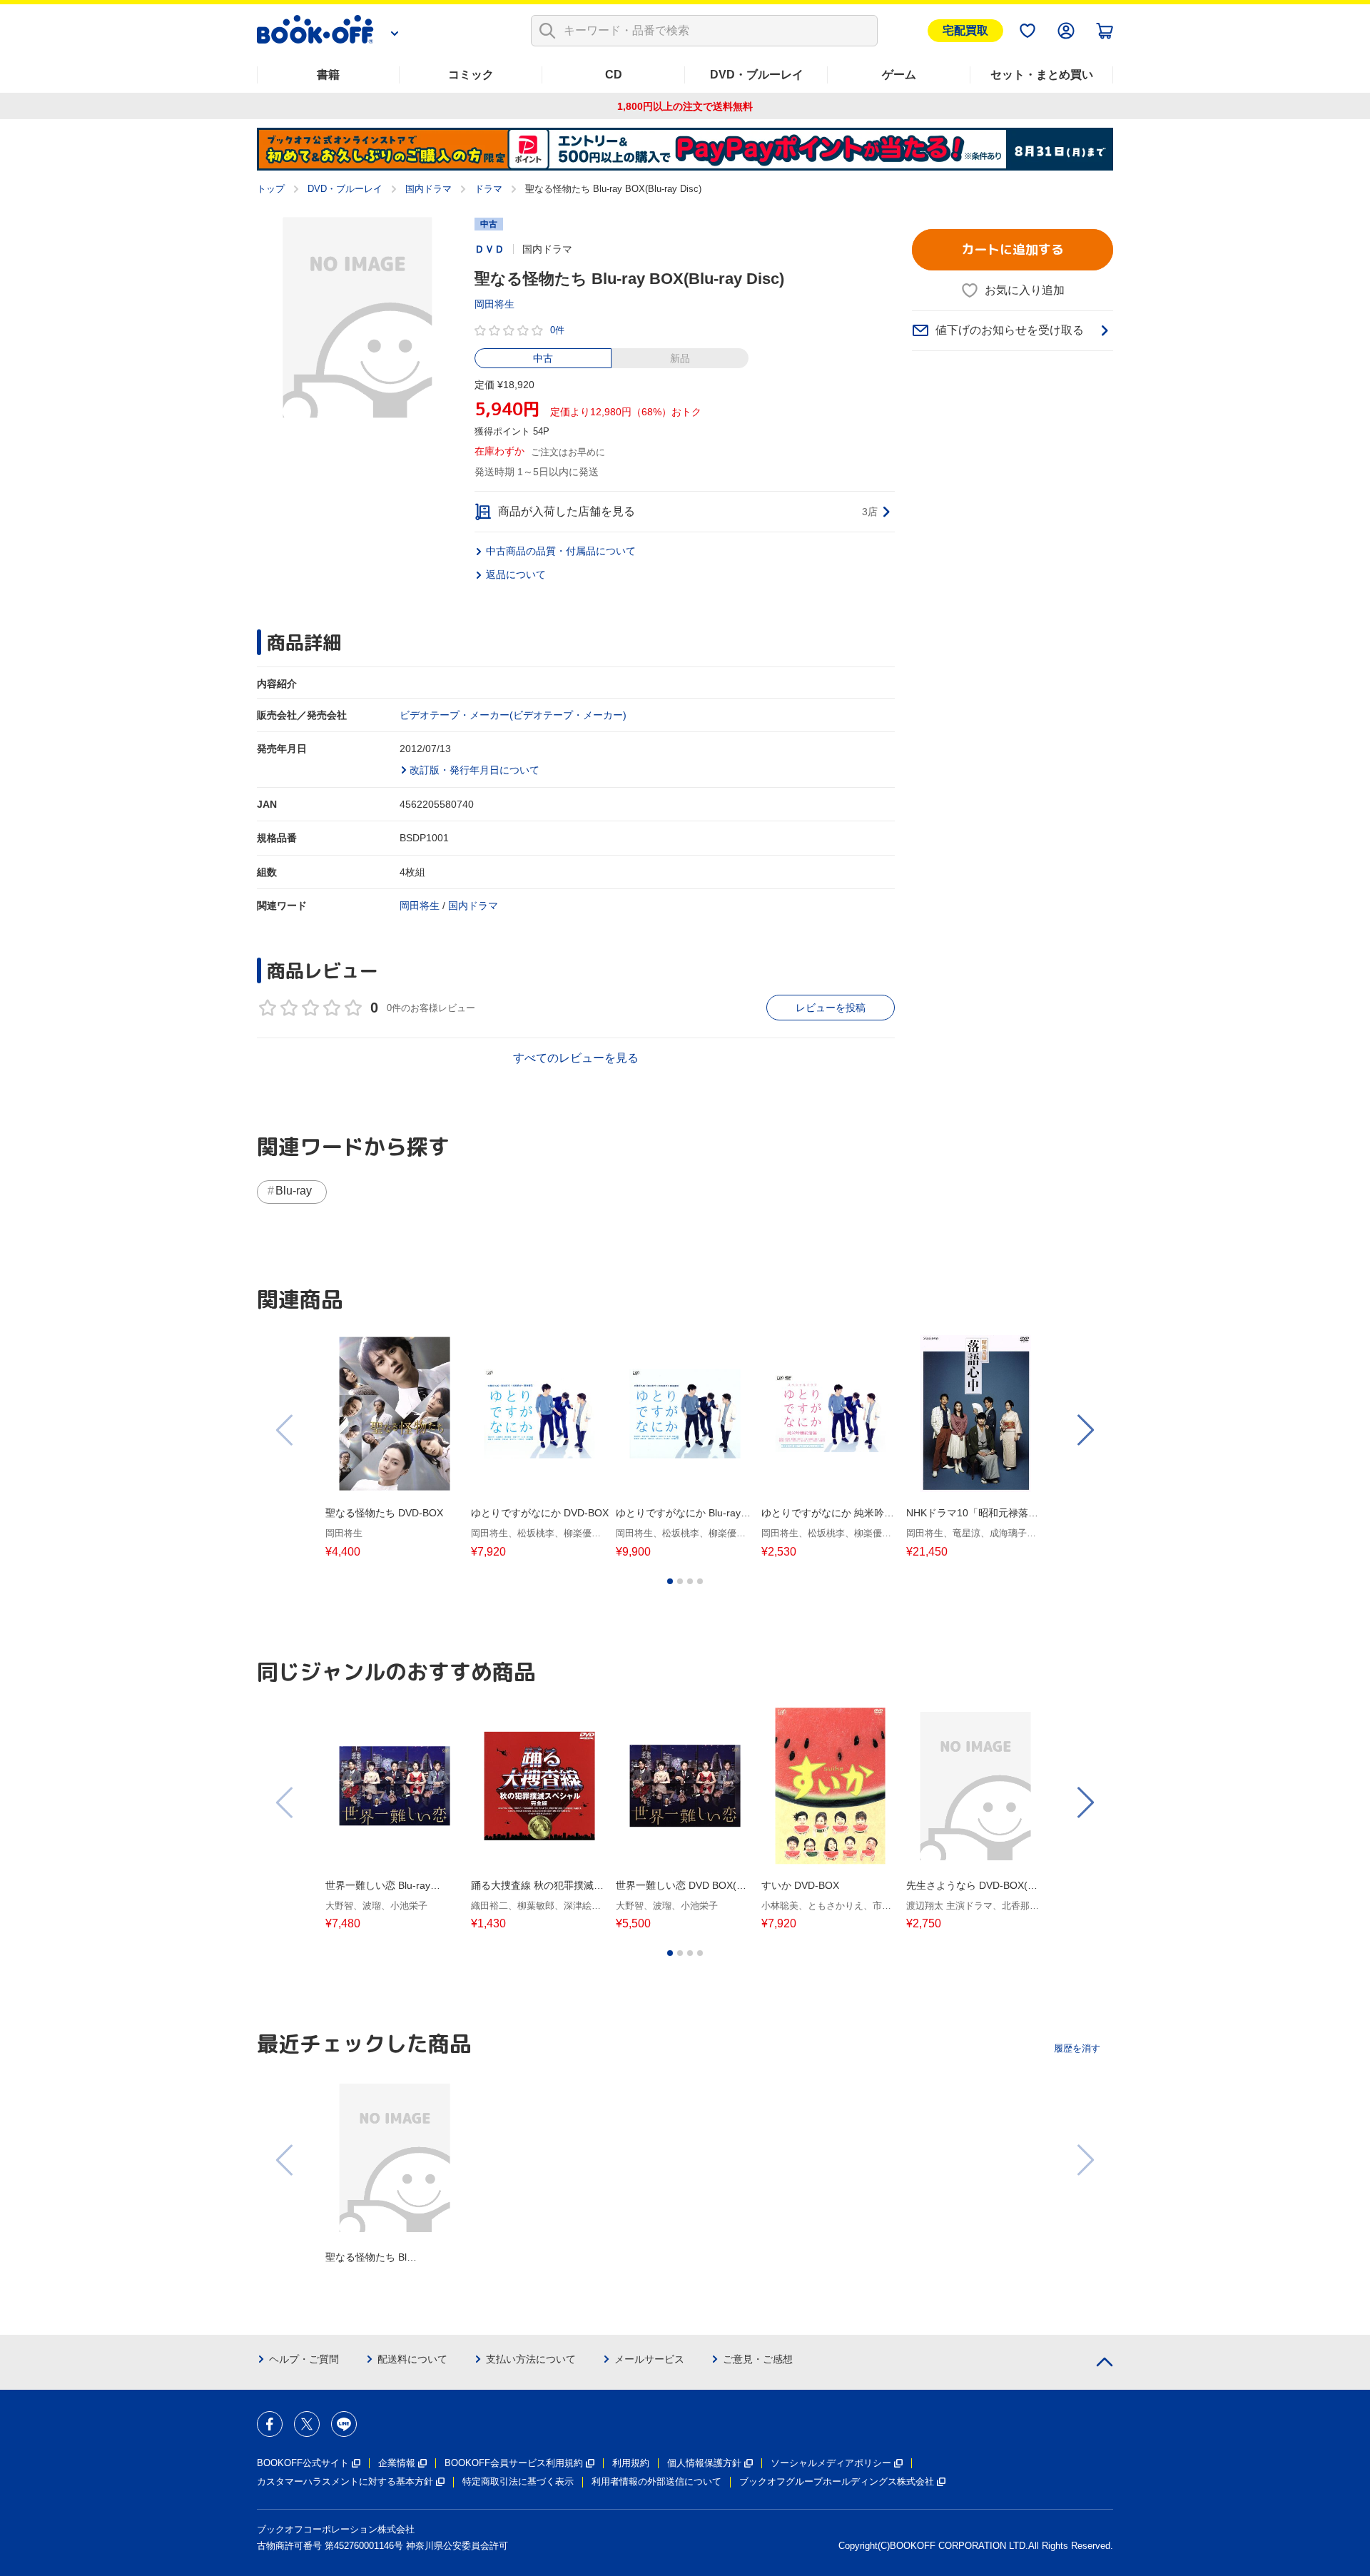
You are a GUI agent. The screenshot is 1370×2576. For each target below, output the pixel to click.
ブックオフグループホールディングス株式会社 (837, 2481)
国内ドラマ (428, 189)
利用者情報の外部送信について (656, 2481)
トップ (271, 189)
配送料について (412, 2359)
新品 (680, 358)
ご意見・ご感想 (758, 2359)
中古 (543, 358)
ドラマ (488, 189)
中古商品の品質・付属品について (561, 551)
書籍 (328, 75)
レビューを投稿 (831, 1008)
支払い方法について (531, 2359)
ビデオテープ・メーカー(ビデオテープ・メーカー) (513, 715)
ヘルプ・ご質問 (304, 2359)
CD (614, 75)
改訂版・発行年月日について (475, 770)
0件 (557, 330)
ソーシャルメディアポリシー (831, 2463)
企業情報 (397, 2463)
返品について (516, 574)
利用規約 (631, 2463)
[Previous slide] (285, 1430)
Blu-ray (294, 1191)
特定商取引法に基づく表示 (518, 2481)
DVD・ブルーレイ (757, 75)
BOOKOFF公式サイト (303, 2463)
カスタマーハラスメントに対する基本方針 (345, 2481)
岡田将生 (494, 304)
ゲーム (899, 75)
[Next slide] (1085, 1430)
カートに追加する (1013, 249)
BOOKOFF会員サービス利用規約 (514, 2463)
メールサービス (649, 2359)
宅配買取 (965, 30)
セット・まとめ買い (1042, 75)
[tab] (670, 1581)
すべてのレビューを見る (576, 1058)
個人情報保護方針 (704, 2463)
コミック (471, 75)
